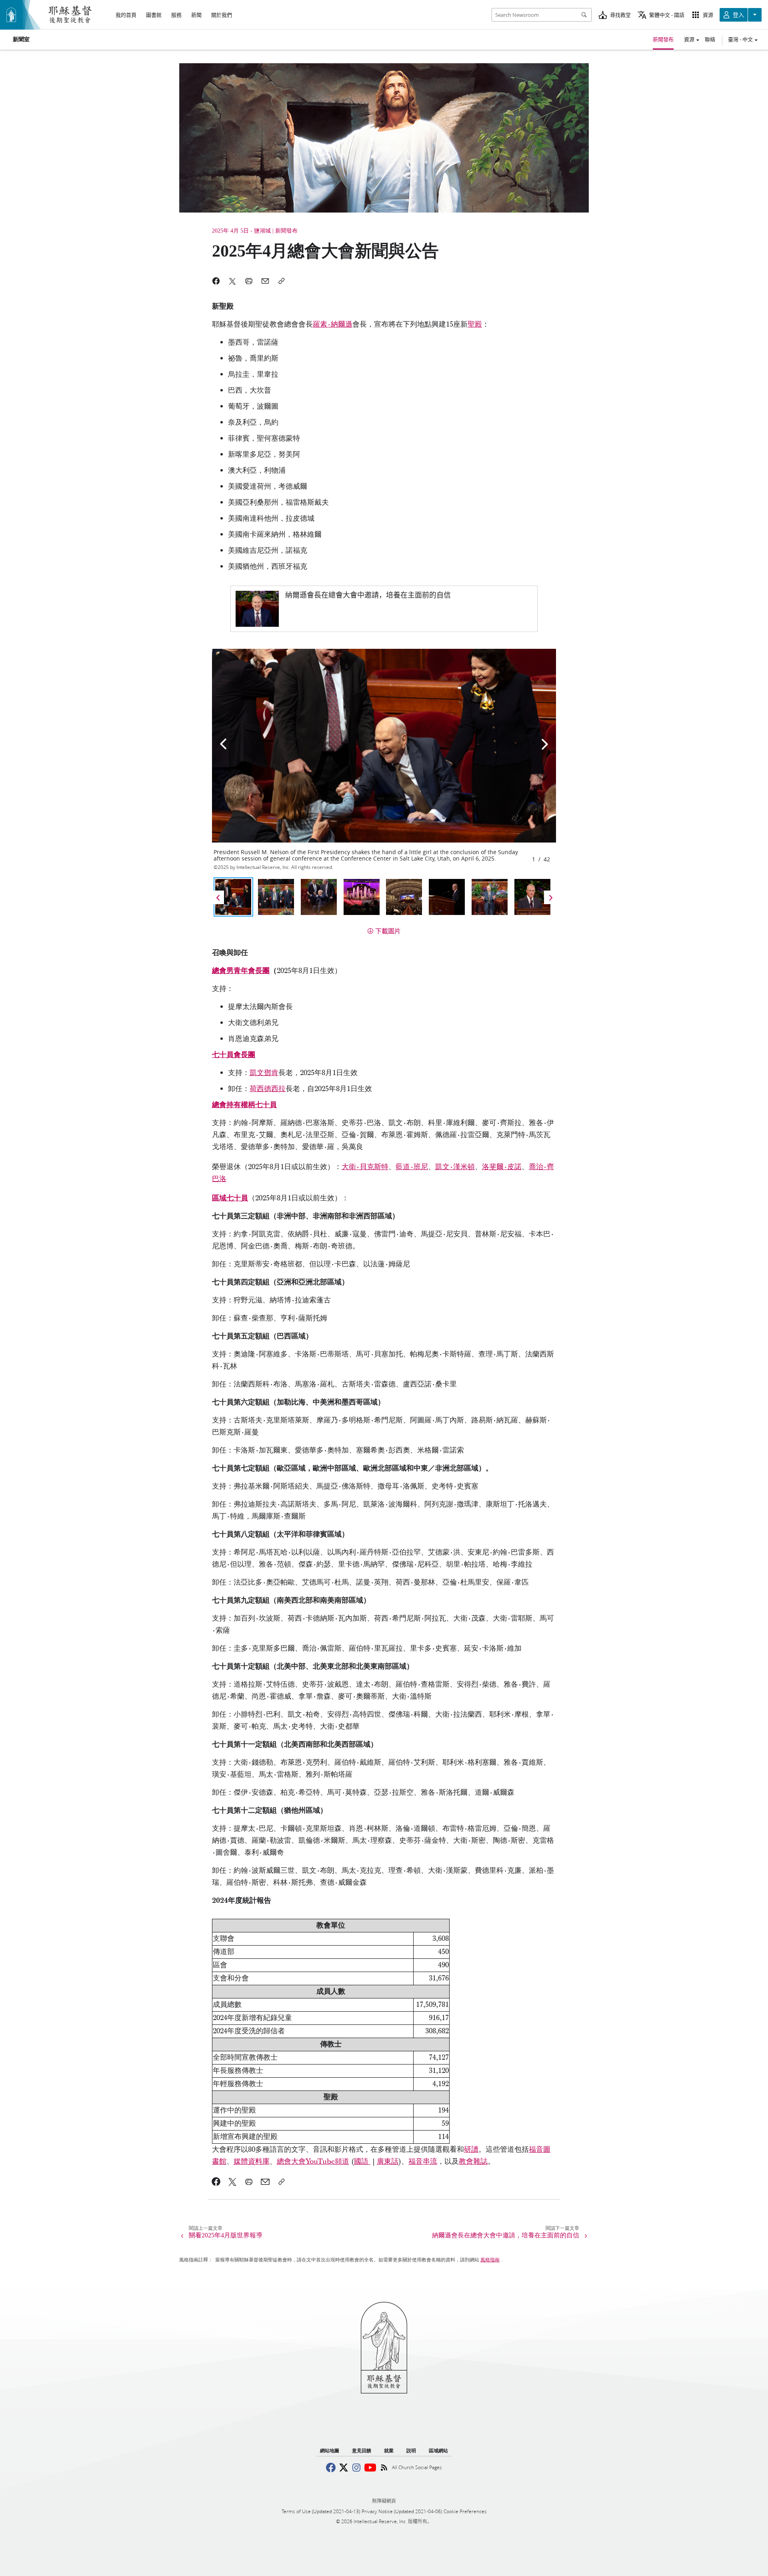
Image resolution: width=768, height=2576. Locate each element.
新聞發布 (663, 39)
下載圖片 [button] (388, 931)
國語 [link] (362, 2162)
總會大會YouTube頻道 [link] (313, 2162)
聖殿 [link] (475, 324)
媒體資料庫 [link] (252, 2162)
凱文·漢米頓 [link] (455, 1167)
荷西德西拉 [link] (268, 1089)
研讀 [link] (471, 2150)
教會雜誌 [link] (473, 2162)
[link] (384, 609)
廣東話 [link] (388, 2162)
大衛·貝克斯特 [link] (365, 1167)
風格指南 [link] (490, 2260)
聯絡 (710, 39)
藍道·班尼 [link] (412, 1167)
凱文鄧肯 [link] (264, 1073)
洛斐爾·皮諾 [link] (502, 1167)
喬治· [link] (538, 1167)
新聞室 (21, 40)
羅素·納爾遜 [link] (333, 324)
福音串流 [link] (423, 2162)
